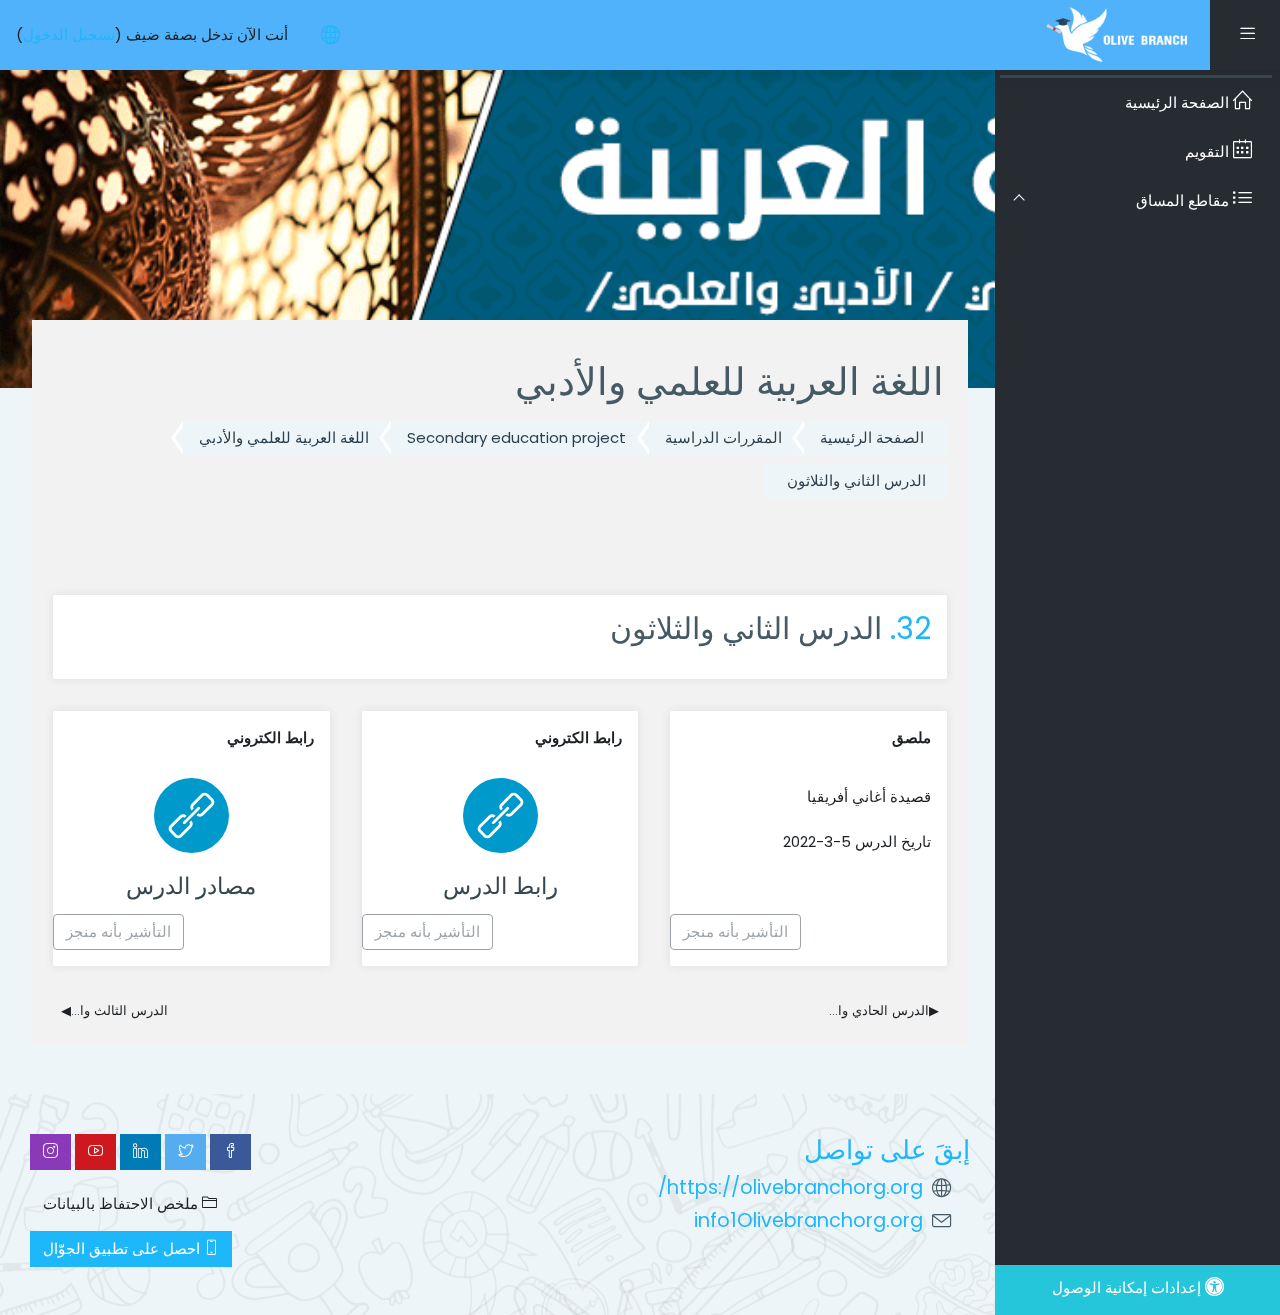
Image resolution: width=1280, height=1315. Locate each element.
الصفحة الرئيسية (872, 437)
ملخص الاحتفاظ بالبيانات (122, 1203)
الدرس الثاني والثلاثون (856, 480)
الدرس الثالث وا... (114, 1010)
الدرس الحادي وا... (884, 1010)
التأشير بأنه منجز (735, 931)
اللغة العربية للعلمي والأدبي (284, 437)
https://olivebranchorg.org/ (790, 1187)
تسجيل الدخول (69, 34)
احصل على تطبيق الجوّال (123, 1248)
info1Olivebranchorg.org (808, 1220)
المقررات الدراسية (723, 437)
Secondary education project (516, 437)
